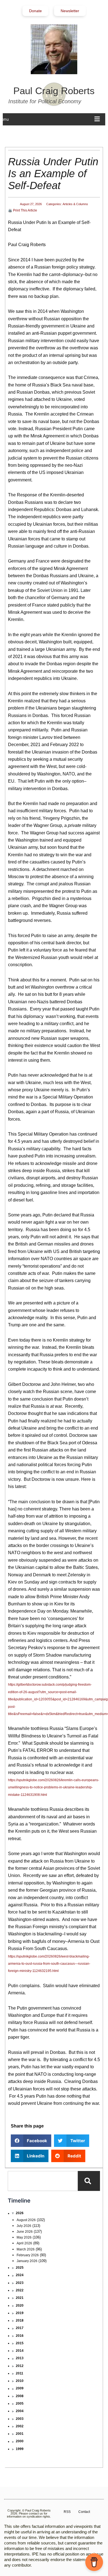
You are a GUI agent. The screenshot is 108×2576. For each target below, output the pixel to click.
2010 (20, 2381)
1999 (20, 2449)
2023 (20, 2283)
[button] (31, 2141)
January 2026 (27, 2261)
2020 (20, 2306)
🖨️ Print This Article (23, 210)
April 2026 (24, 2243)
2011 (20, 2373)
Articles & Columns (75, 204)
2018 (20, 2320)
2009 (20, 2388)
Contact (84, 2512)
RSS (67, 2512)
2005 (20, 2404)
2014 (20, 2351)
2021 (20, 2298)
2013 (20, 2358)
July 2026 (24, 2226)
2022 (20, 2290)
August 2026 (26, 2220)
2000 (20, 2441)
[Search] (89, 2181)
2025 (20, 2268)
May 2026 (24, 2237)
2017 (20, 2328)
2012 (20, 2366)
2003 (20, 2419)
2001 (20, 2434)
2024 (20, 2275)
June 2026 (25, 2232)
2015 (20, 2343)
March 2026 (26, 2249)
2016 (20, 2336)
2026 (20, 2213)
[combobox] (43, 2181)
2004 (20, 2411)
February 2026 (28, 2255)
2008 (20, 2396)
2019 (20, 2313)
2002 (20, 2426)
